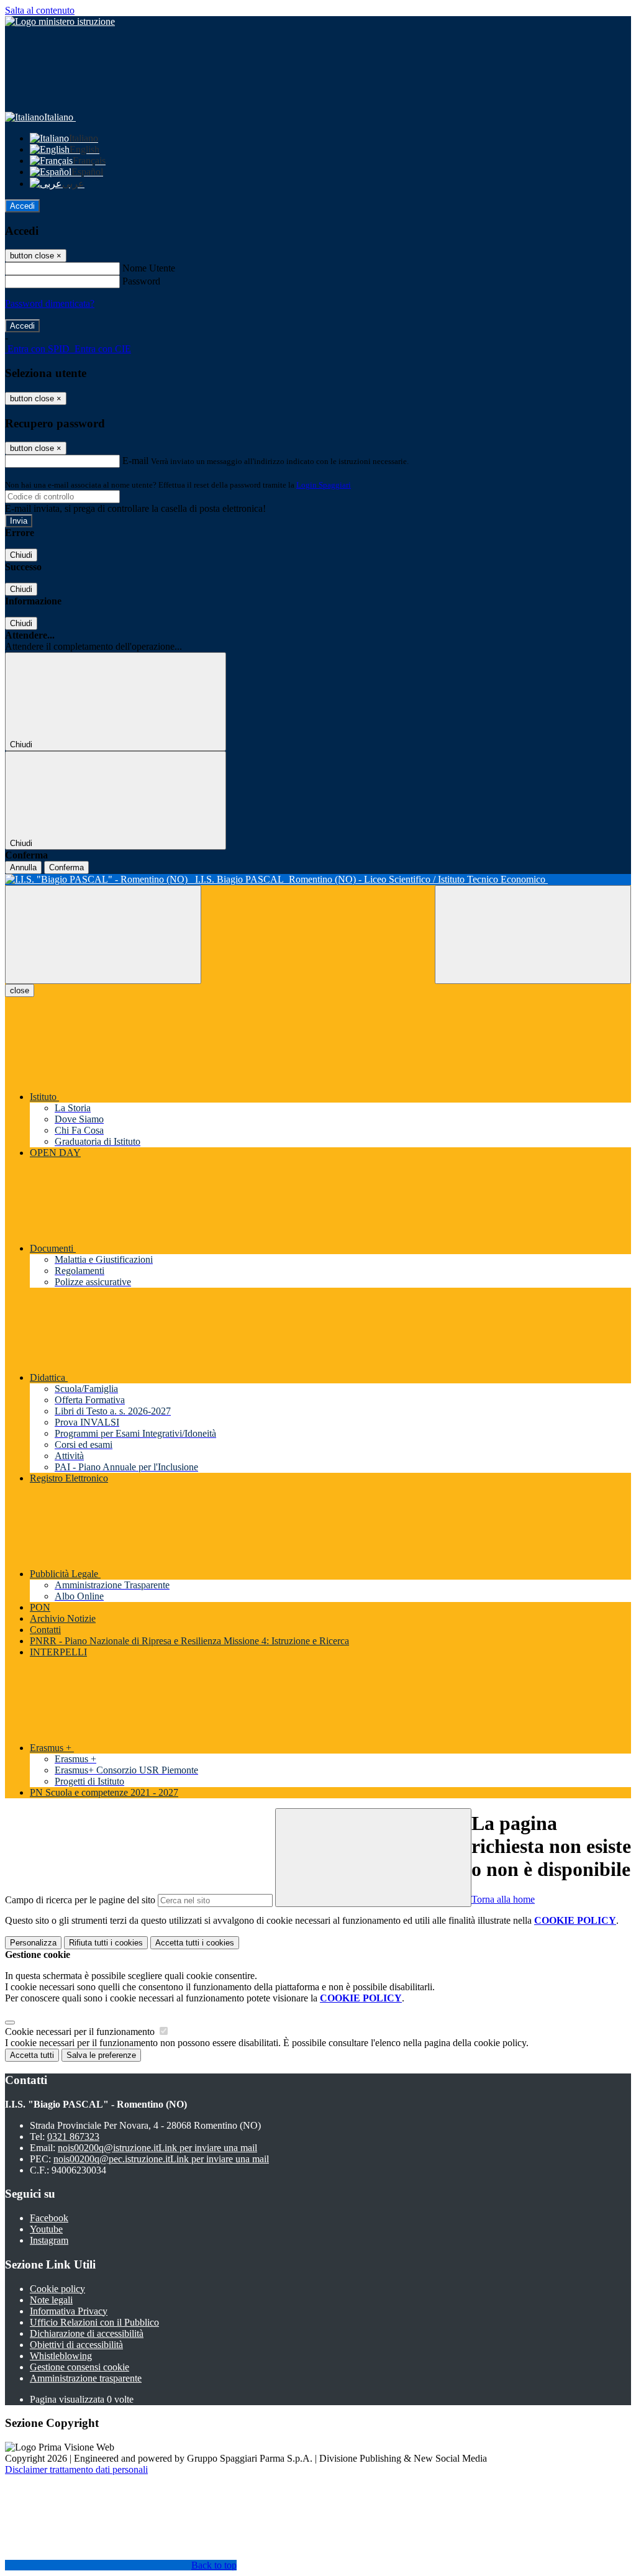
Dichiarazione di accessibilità (87, 2333)
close (20, 990)
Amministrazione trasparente (86, 2378)
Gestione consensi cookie (79, 2367)
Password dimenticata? (50, 303)
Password (141, 281)
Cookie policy (57, 2289)
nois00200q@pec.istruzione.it (161, 2159)
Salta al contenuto (40, 10)
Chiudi (21, 555)
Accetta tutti (195, 1943)
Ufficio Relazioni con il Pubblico (94, 2322)
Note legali (51, 2300)
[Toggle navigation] (103, 935)
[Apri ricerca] (533, 935)
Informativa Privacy (69, 2311)
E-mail (135, 461)
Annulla (23, 867)
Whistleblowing (61, 2356)
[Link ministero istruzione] (60, 21)
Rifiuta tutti (106, 1943)
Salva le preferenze (101, 2055)
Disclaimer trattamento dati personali (76, 2469)
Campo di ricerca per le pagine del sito (80, 1900)
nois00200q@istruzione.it (157, 2148)
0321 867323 (73, 2137)
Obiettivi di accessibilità (76, 2345)
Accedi (22, 206)
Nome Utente (149, 268)
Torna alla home (503, 1899)
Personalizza (33, 1943)
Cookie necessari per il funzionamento (81, 2032)
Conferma (66, 867)
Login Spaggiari (324, 485)
